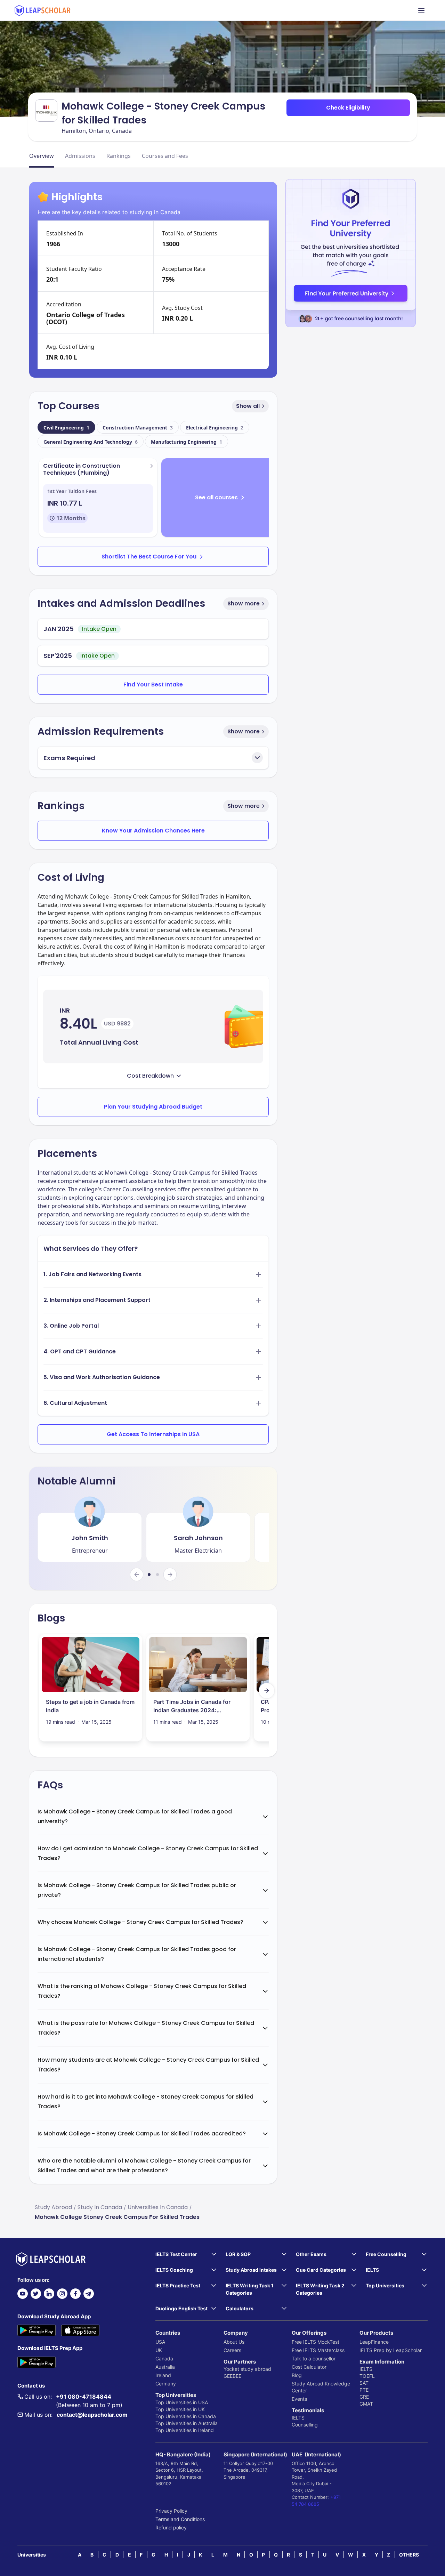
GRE (364, 2397)
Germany (166, 2384)
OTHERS (409, 2555)
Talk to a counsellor (314, 2358)
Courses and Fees (165, 156)
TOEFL (367, 2376)
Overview (42, 156)
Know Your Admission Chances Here (153, 831)
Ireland (163, 2375)
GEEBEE (232, 2376)
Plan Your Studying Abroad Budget (153, 1107)
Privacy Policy (171, 2511)
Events (299, 2399)
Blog (297, 2375)
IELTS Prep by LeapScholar (391, 2350)
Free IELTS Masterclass (318, 2350)
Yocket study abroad (247, 2369)
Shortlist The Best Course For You (149, 557)
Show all (248, 406)
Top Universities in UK (180, 2409)
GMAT (366, 2404)
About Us (234, 2342)
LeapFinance (374, 2342)
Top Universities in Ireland (185, 2430)
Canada (164, 2358)
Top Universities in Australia (187, 2423)
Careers (232, 2350)
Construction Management (138, 428)
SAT (364, 2383)
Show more (244, 603)
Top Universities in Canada (186, 2416)
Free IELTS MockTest (315, 2342)
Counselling (305, 2425)
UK (159, 2350)
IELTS (298, 2418)
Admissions (80, 156)
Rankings (119, 156)
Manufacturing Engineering (187, 442)
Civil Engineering (66, 428)
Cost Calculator (309, 2367)
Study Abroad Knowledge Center (321, 2387)
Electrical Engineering (215, 428)
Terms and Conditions (180, 2519)
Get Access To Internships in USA (153, 1434)
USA (160, 2342)
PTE (364, 2390)
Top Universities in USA (182, 2402)
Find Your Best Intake (153, 685)
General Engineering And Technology (91, 442)
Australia (165, 2367)
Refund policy (171, 2527)
